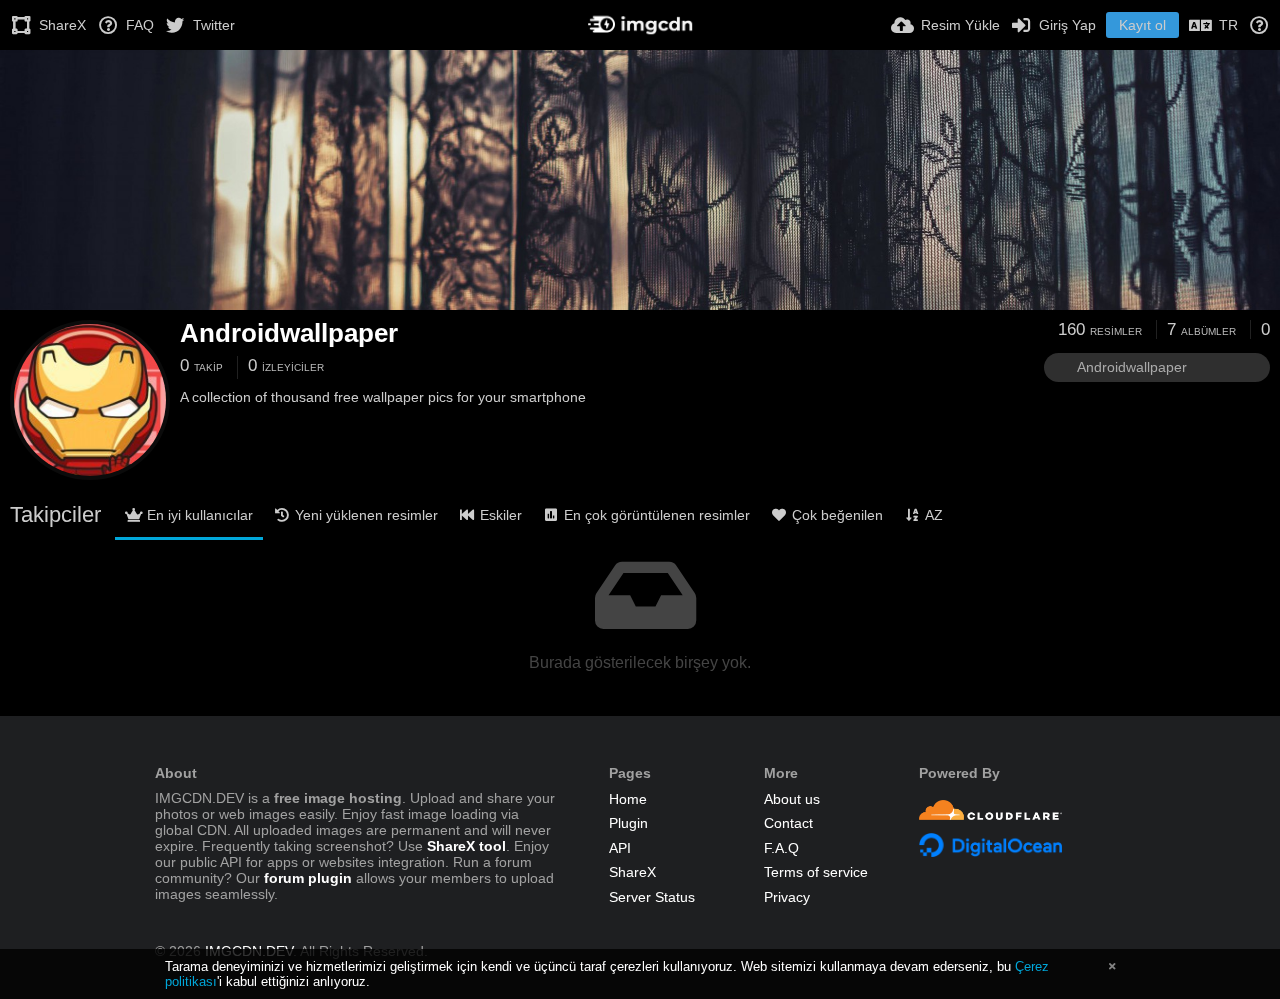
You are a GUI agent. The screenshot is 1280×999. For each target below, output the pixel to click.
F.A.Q (781, 848)
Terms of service (816, 872)
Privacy (787, 897)
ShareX (632, 872)
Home (628, 799)
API (620, 848)
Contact (788, 823)
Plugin (628, 823)
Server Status (652, 897)
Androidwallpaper (289, 333)
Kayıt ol (1142, 25)
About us (792, 799)
